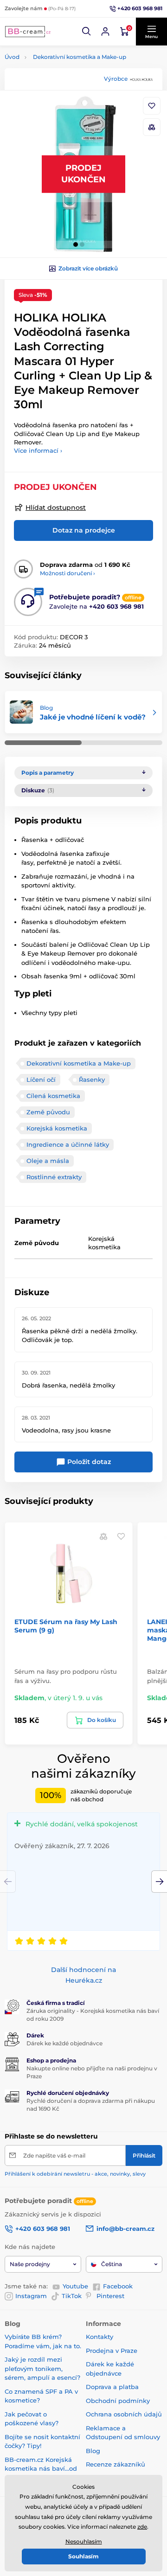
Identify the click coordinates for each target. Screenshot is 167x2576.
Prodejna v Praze (112, 2351)
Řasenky (92, 1079)
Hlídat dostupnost (56, 507)
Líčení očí (41, 1079)
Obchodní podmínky (118, 2401)
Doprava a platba (112, 2387)
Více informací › (38, 450)
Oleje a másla (48, 1161)
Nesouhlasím (84, 2541)
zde (142, 2527)
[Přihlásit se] (105, 32)
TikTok (72, 2296)
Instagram (31, 2296)
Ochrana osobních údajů (124, 2414)
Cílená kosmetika (53, 1096)
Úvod (12, 57)
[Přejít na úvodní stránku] (28, 32)
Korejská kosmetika (57, 1128)
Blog (93, 2451)
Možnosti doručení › (67, 573)
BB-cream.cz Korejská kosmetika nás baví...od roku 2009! (41, 2469)
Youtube (75, 2286)
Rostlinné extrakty (54, 1177)
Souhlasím (83, 2556)
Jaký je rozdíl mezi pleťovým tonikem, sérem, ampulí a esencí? (42, 2368)
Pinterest (110, 2296)
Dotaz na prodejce (84, 530)
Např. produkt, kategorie (64, 98)
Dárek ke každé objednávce (64, 2043)
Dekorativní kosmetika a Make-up (80, 57)
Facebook (118, 2286)
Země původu (48, 1112)
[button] (87, 32)
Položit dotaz (88, 1462)
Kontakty (100, 2337)
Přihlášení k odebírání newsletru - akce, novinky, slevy (75, 2174)
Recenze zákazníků (116, 2464)
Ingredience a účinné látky (68, 1144)
